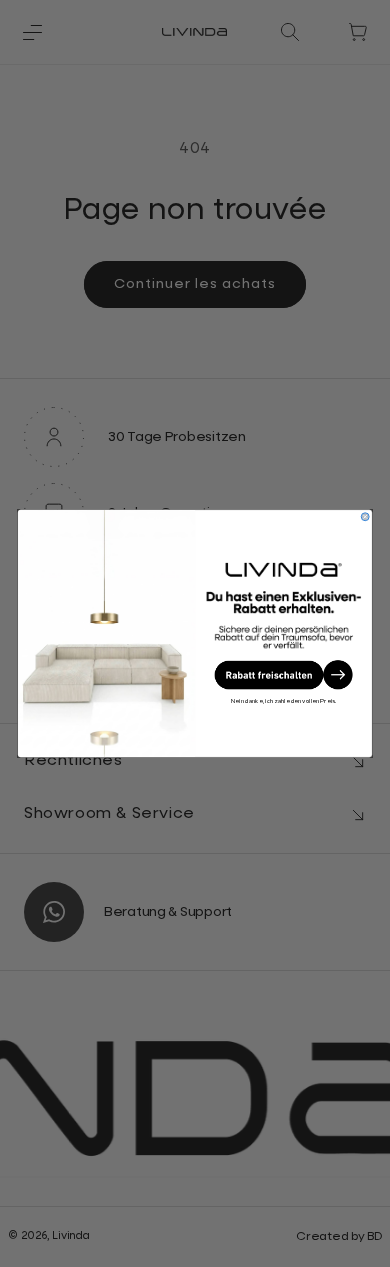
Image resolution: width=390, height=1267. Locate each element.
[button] (284, 674)
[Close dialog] (365, 517)
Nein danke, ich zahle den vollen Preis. (284, 701)
